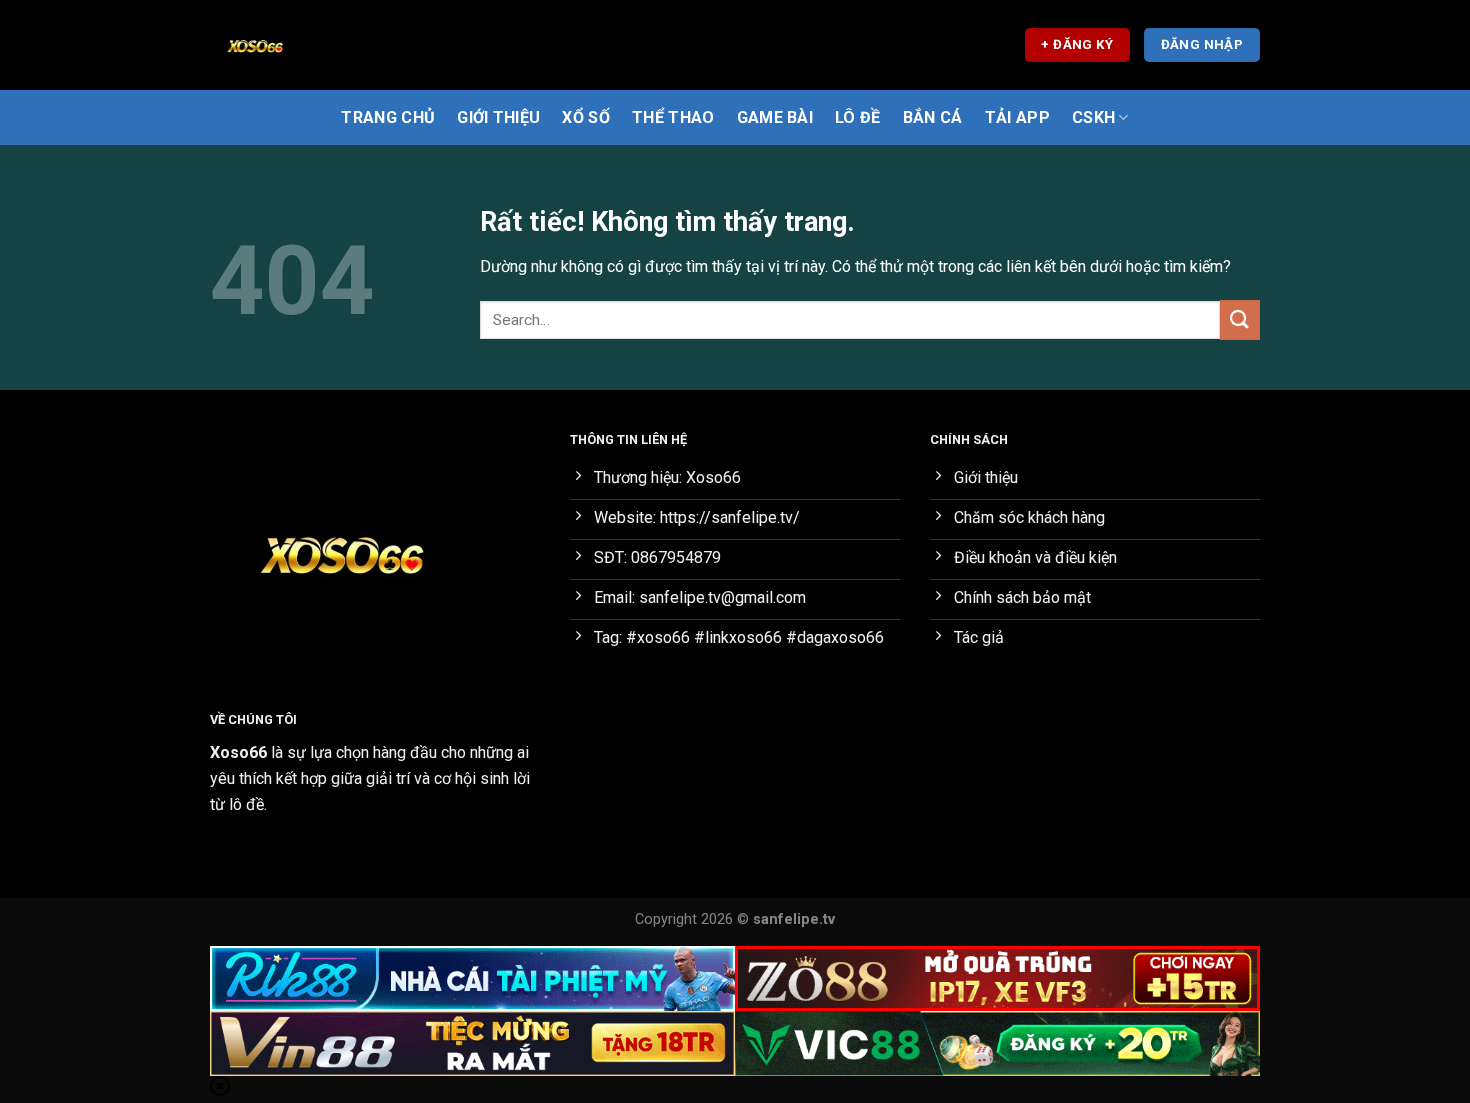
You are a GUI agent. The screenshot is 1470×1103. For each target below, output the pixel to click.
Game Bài (775, 117)
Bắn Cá (933, 117)
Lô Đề (858, 117)
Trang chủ (388, 117)
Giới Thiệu (498, 117)
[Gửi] (1240, 319)
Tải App (1017, 117)
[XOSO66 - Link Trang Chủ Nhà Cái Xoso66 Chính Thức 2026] (310, 45)
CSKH (1093, 117)
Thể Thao (673, 117)
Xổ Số (586, 117)
